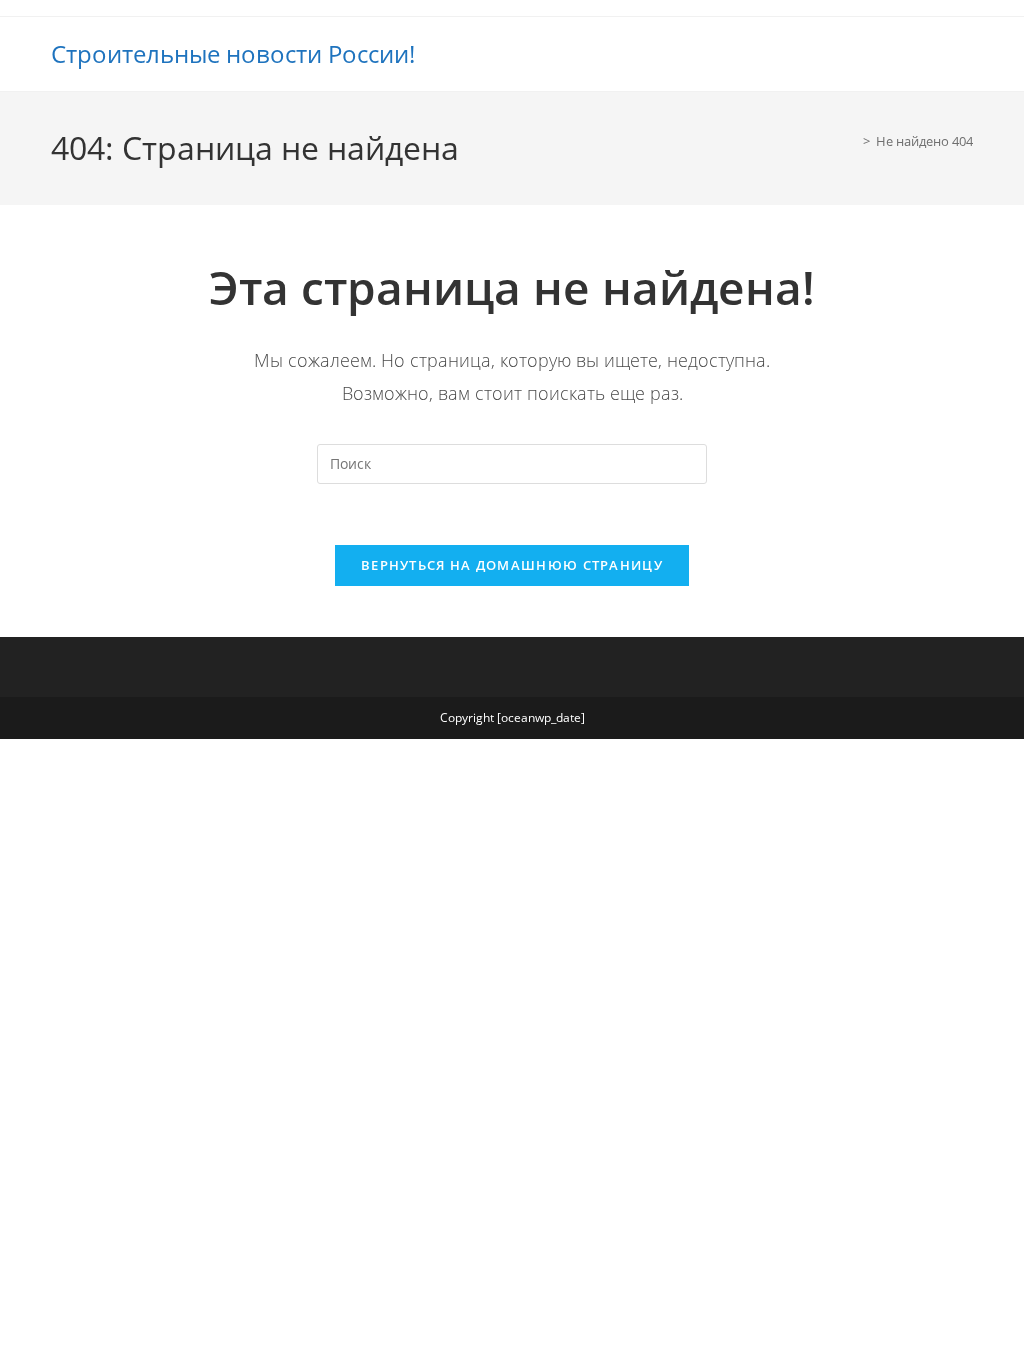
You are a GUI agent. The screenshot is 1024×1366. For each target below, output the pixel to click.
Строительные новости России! (233, 53)
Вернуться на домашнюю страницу (512, 565)
